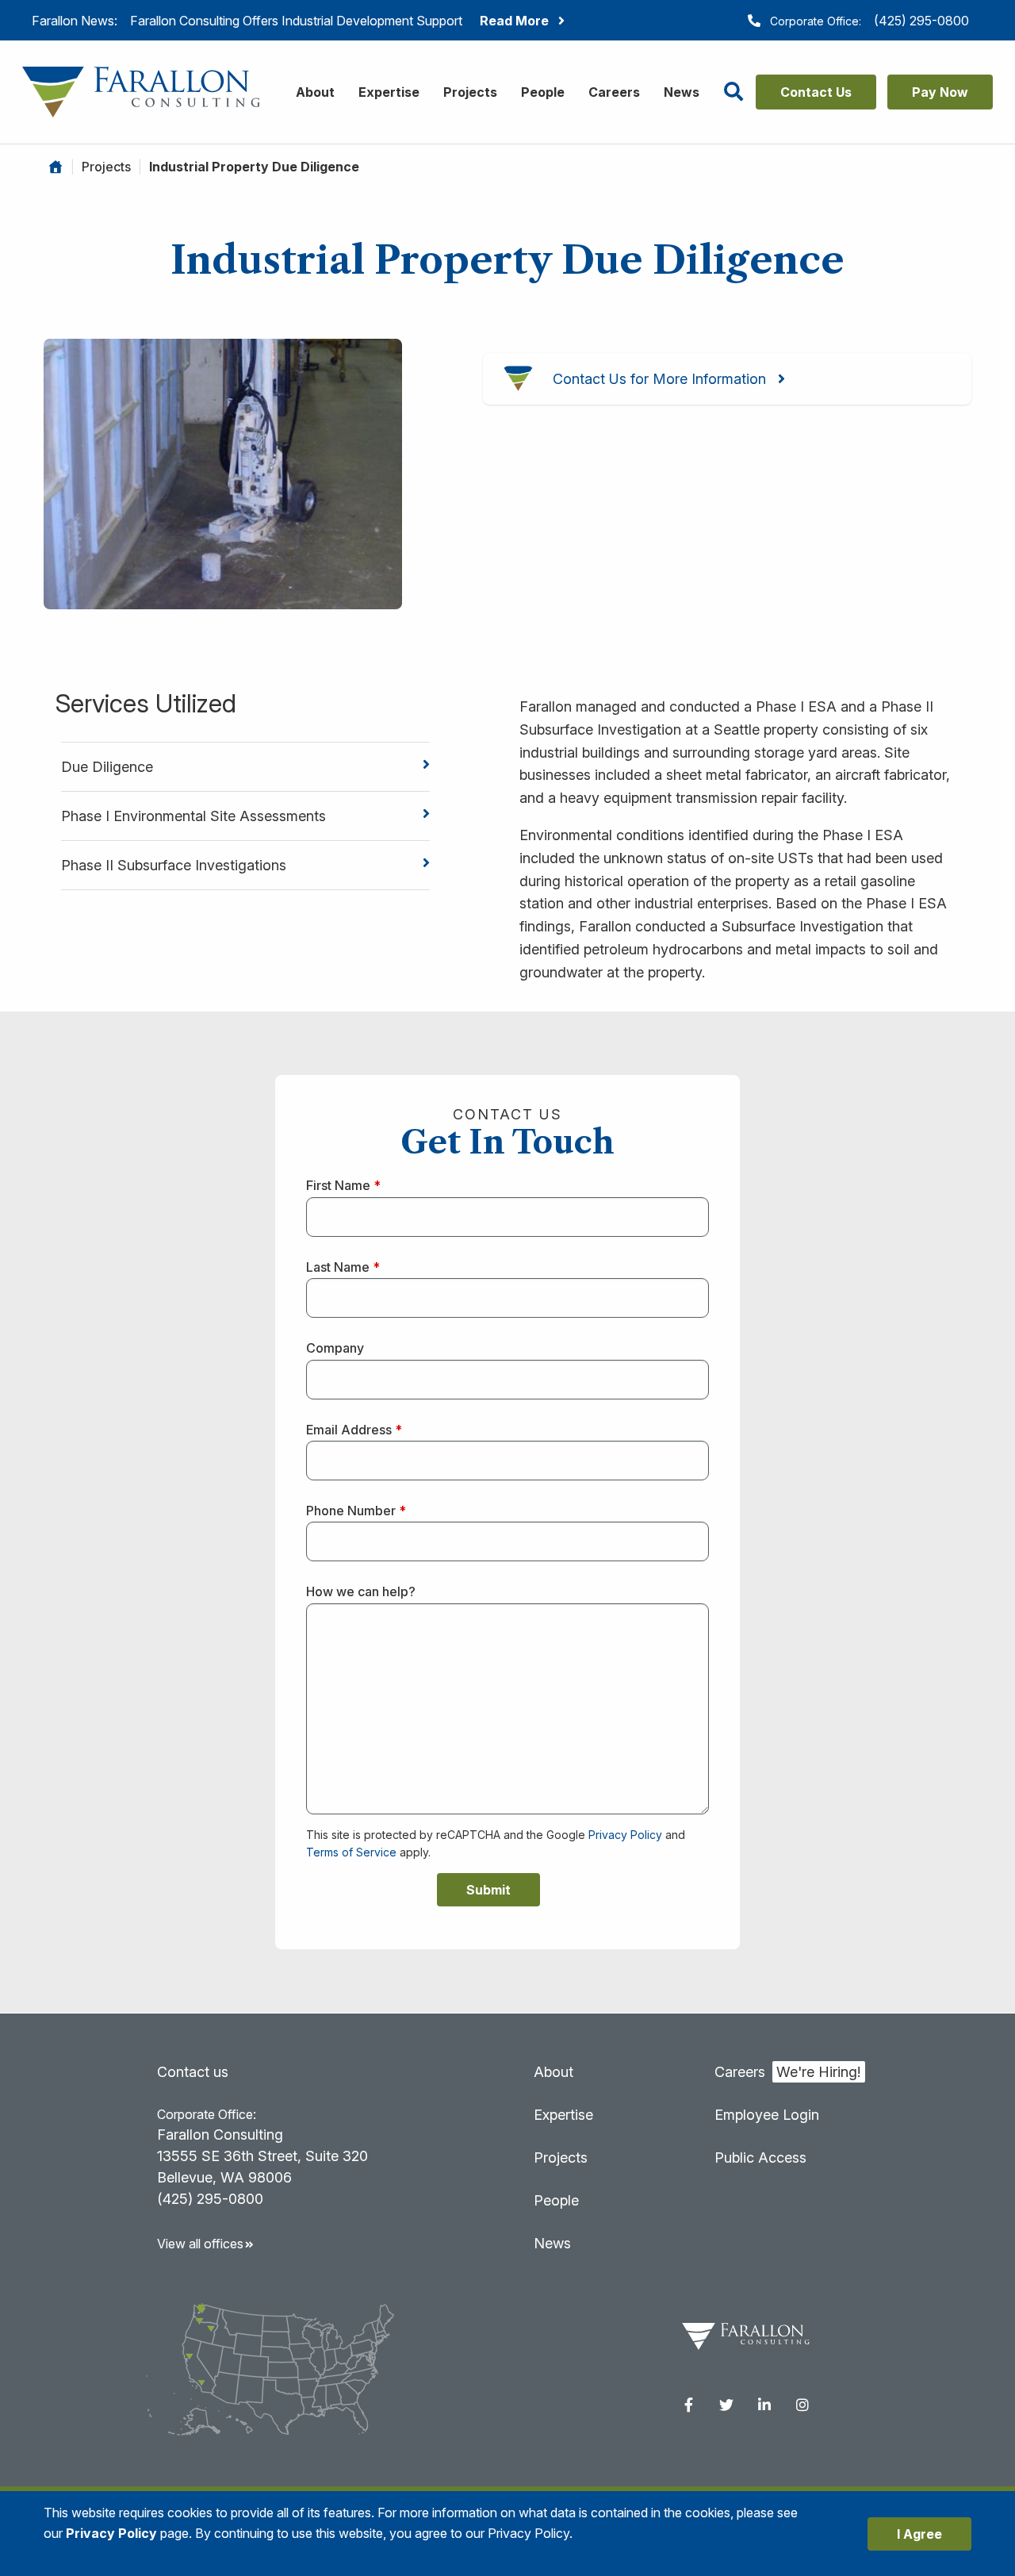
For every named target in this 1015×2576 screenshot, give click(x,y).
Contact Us (816, 92)
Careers (614, 92)
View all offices (200, 2244)
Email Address (354, 1430)
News (682, 92)
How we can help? (361, 1591)
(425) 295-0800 (921, 21)
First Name (343, 1185)
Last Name (343, 1267)
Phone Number (356, 1511)
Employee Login (767, 2115)
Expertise (389, 92)
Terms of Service (351, 1852)
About (315, 92)
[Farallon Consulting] (141, 91)
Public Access (760, 2158)
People (543, 92)
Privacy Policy (625, 1835)
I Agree (919, 2534)
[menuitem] (688, 2405)
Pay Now (940, 92)
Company (335, 1348)
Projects (470, 92)
